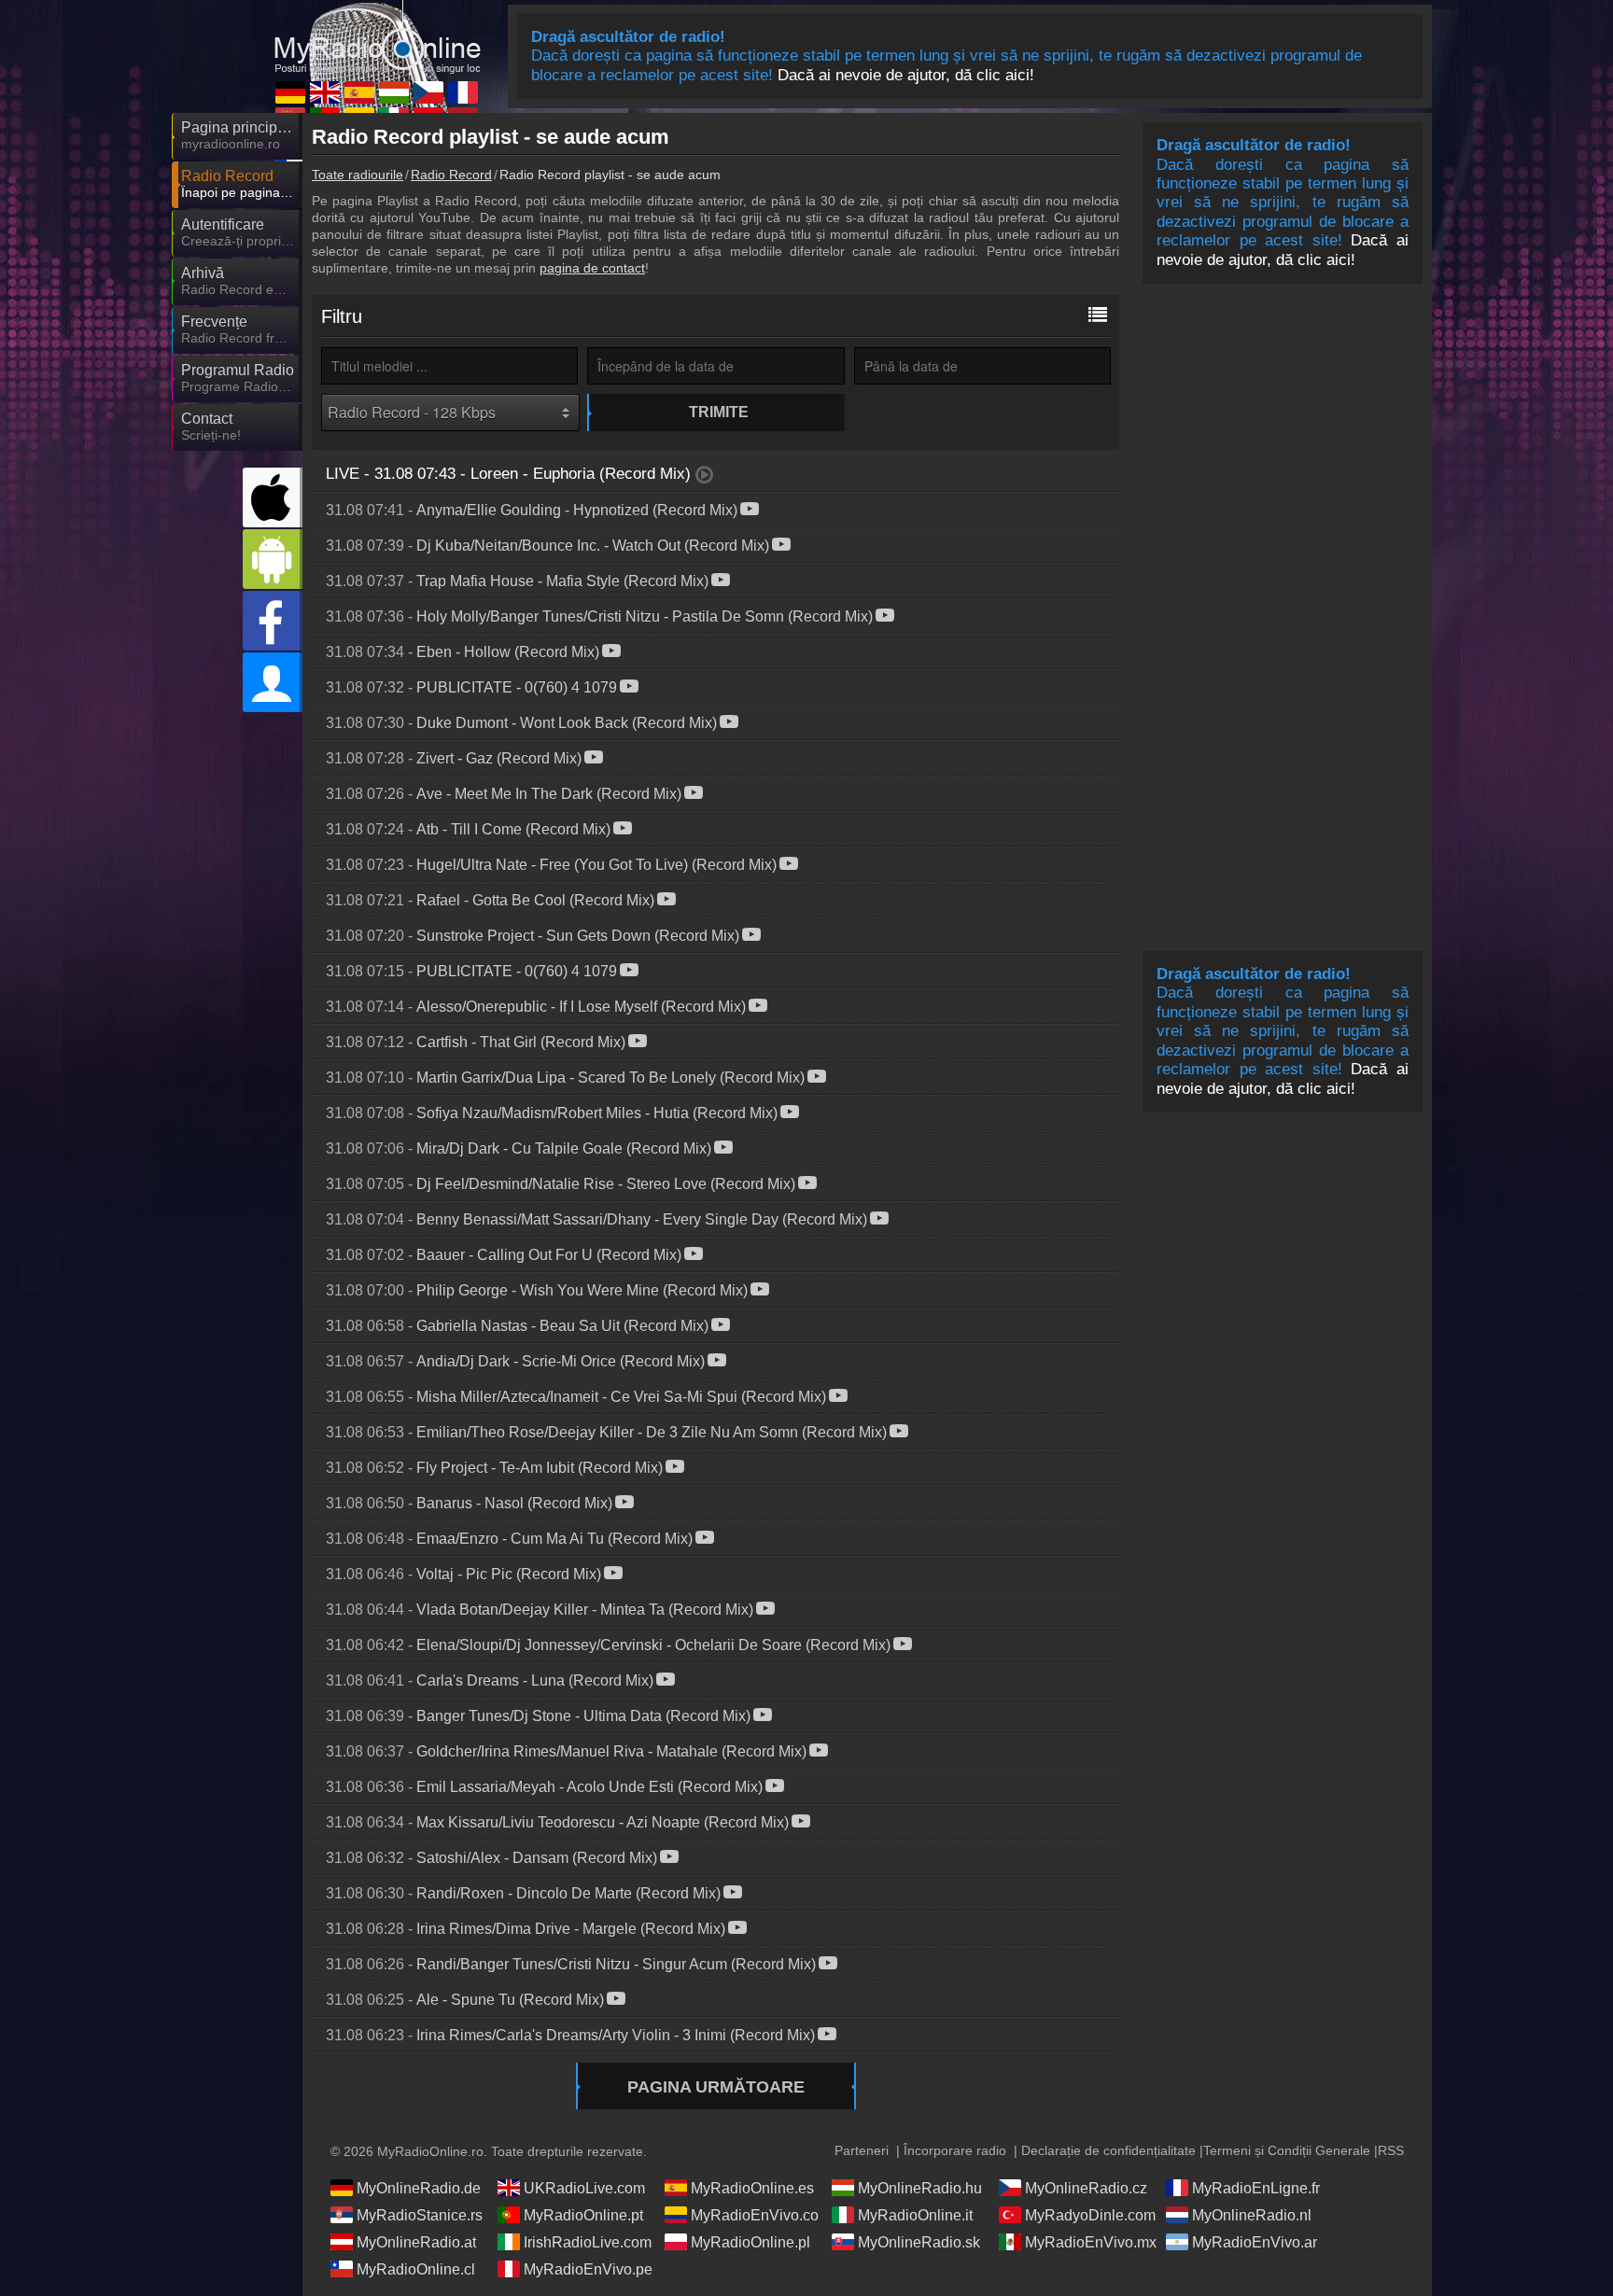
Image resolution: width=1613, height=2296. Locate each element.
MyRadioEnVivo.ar (1255, 2242)
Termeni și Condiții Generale (1287, 2150)
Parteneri (862, 2150)
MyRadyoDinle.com (1090, 2215)
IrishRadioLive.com (588, 2242)
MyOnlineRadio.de (419, 2188)
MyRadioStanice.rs (420, 2215)
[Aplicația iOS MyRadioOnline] (273, 497)
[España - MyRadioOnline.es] (359, 92)
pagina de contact (592, 268)
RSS (1391, 2150)
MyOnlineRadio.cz (1086, 2188)
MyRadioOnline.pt (583, 2215)
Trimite (719, 412)
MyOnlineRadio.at (416, 2242)
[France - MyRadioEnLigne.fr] (463, 92)
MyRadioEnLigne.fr (1256, 2188)
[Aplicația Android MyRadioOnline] (273, 559)
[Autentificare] (273, 682)
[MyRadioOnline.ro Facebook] (273, 621)
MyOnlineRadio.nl (1252, 2215)
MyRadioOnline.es (752, 2188)
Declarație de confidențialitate (1108, 2150)
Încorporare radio (955, 2150)
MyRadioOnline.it (915, 2215)
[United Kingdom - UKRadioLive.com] (325, 92)
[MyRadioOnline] (377, 36)
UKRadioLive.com (584, 2188)
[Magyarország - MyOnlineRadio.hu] (394, 92)
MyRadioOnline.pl (750, 2242)
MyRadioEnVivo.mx (1091, 2242)
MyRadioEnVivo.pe (588, 2269)
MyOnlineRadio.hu (920, 2188)
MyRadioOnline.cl (416, 2269)
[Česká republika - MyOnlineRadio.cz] (428, 92)
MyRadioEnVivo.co (755, 2215)
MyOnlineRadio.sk (919, 2242)
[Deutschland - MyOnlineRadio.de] (290, 92)
